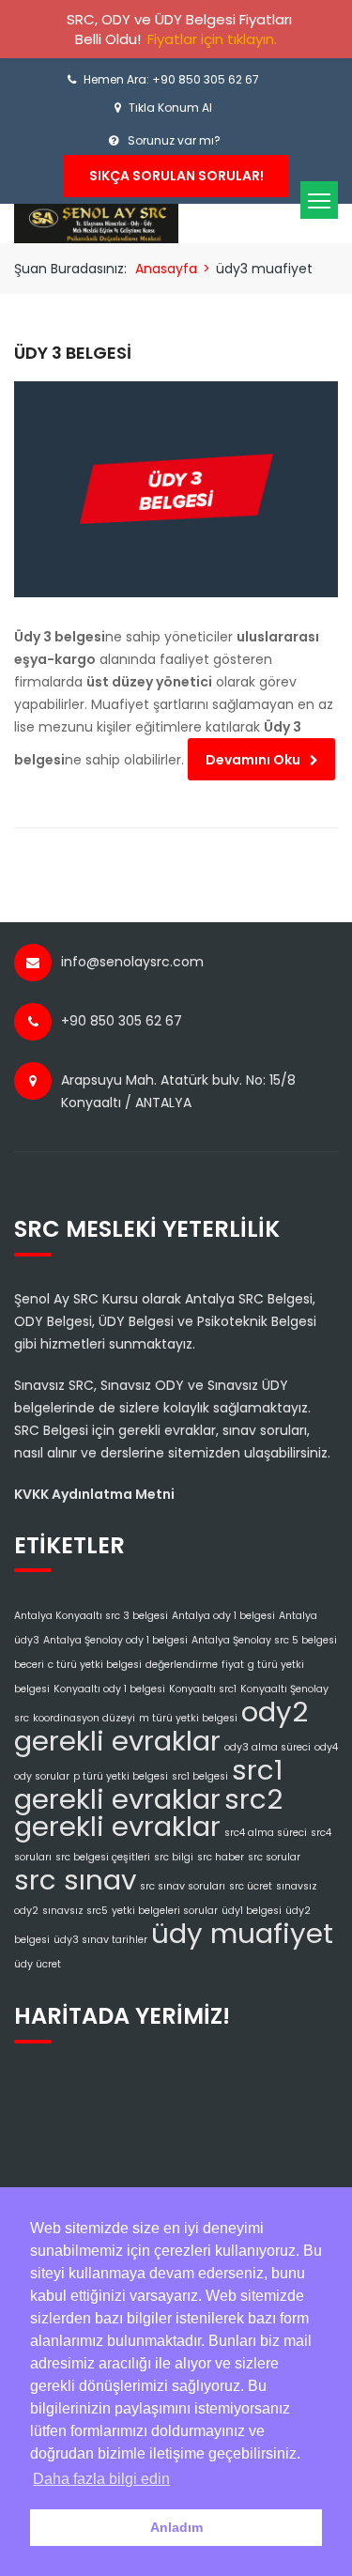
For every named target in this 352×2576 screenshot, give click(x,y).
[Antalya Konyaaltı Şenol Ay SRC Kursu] (96, 223)
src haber (221, 1857)
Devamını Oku (253, 760)
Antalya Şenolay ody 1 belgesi (115, 1640)
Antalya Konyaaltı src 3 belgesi (91, 1616)
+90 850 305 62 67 (122, 1021)
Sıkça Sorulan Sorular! (176, 176)
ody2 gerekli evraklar (161, 1726)
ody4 (326, 1747)
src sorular (274, 1857)
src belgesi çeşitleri (103, 1857)
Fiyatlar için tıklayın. (212, 39)
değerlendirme (182, 1665)
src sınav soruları (183, 1886)
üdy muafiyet (242, 1933)
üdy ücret (38, 1964)
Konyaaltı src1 (203, 1689)
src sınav (75, 1880)
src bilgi (174, 1857)
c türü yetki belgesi (95, 1665)
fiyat (233, 1665)
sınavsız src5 (75, 1911)
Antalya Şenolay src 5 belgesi (264, 1640)
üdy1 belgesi (252, 1911)
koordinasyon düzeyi (84, 1718)
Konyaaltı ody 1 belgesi (109, 1689)
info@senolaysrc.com (132, 962)
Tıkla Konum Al (170, 108)
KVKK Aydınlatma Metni (94, 1494)
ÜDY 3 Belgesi (73, 353)
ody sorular (42, 1776)
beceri (29, 1665)
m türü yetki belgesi (188, 1718)
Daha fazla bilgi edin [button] (101, 2479)
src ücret (251, 1886)
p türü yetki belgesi (121, 1776)
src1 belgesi (200, 1776)
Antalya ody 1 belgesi (223, 1616)
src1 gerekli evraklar (149, 1784)
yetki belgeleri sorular (165, 1911)
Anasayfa (166, 269)
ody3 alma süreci (268, 1747)
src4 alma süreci (266, 1833)
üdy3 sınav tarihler (100, 1940)
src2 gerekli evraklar (148, 1812)
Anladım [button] (176, 2527)
